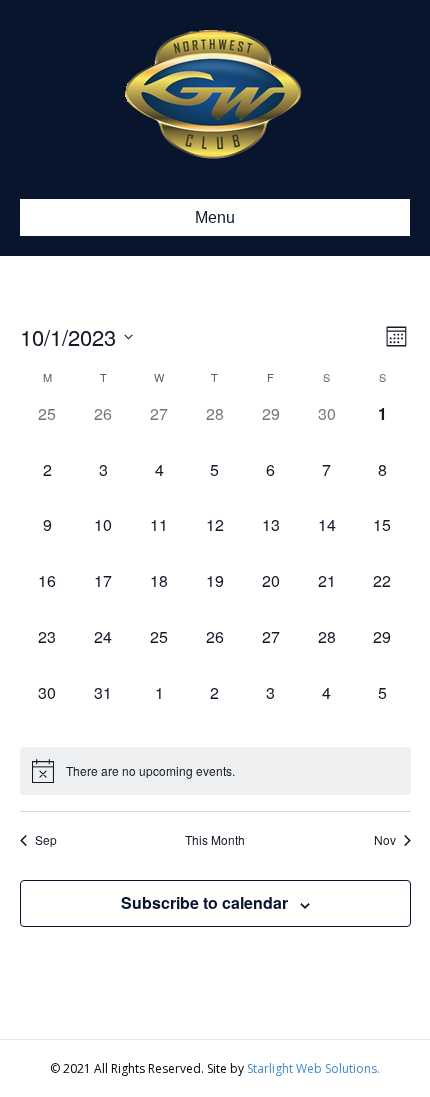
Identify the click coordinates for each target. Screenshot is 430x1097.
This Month (215, 840)
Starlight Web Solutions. (313, 1068)
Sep (46, 840)
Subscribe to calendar (204, 902)
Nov (385, 840)
